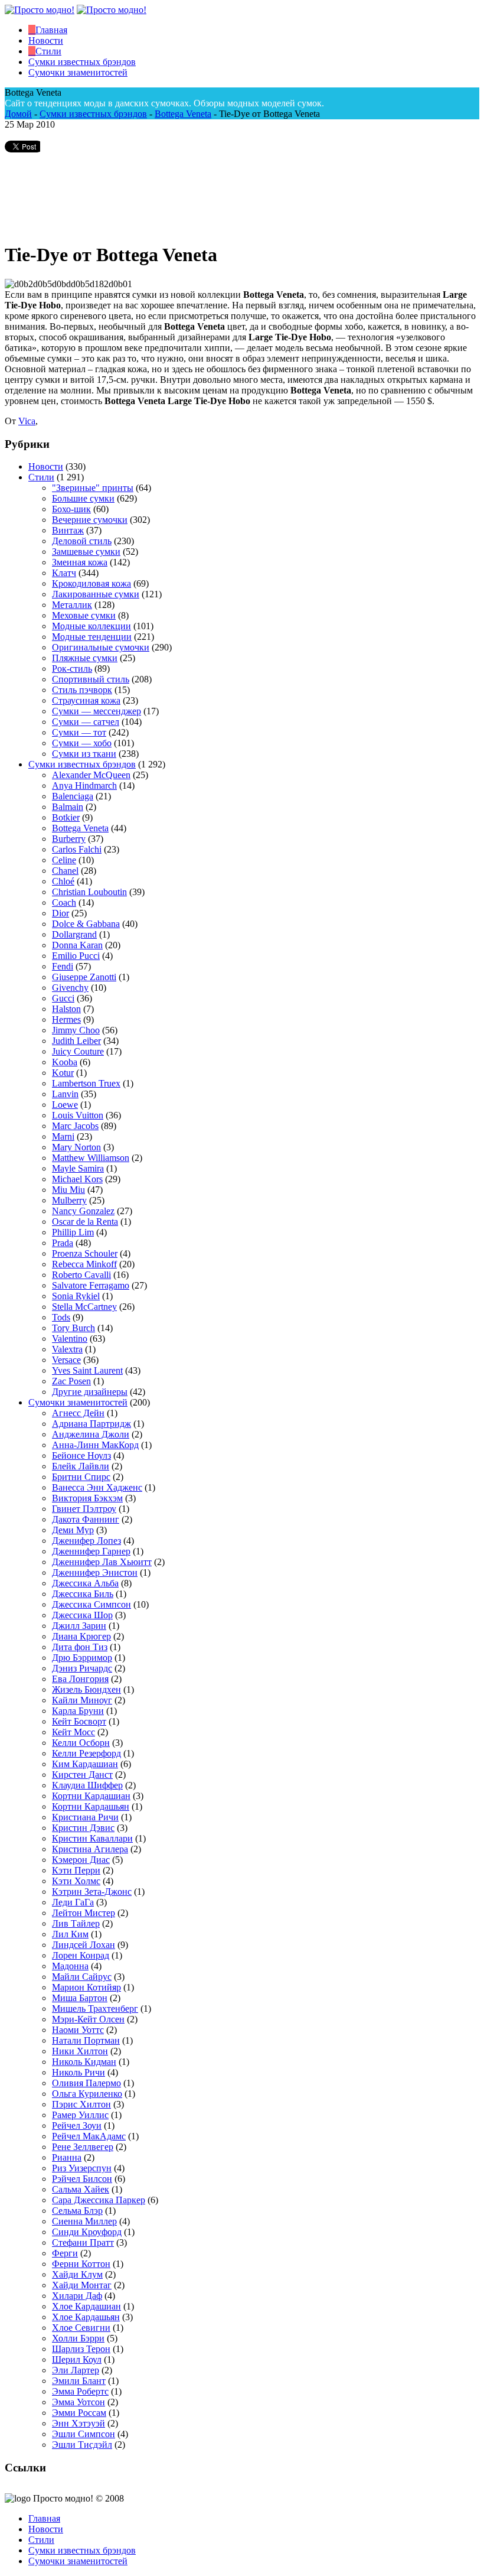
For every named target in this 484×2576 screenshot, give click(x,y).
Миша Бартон (80, 1998)
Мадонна (70, 1966)
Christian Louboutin (89, 892)
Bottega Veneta (183, 114)
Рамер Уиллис (80, 2115)
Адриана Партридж (91, 1424)
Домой (18, 114)
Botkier (66, 817)
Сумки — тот (79, 732)
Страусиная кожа (86, 700)
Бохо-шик (71, 509)
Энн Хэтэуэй (79, 2423)
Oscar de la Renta (85, 1222)
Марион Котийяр (86, 1987)
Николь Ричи (79, 2072)
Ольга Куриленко (87, 2094)
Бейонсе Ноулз (81, 1455)
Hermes (66, 1019)
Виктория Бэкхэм (87, 1498)
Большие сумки (83, 498)
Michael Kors (77, 1179)
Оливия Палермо (86, 2083)
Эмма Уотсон (79, 2402)
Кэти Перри (76, 1870)
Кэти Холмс (76, 1881)
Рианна (67, 2157)
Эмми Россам (79, 2413)
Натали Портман (86, 2040)
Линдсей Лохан (84, 1945)
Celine (64, 860)
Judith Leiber (76, 1041)
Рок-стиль (72, 669)
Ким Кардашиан (85, 1764)
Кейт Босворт (79, 1721)
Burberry (69, 839)
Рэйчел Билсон (82, 2179)
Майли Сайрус (82, 1977)
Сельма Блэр (77, 2211)
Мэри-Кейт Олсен (88, 2019)
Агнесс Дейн (78, 1413)
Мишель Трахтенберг (95, 2009)
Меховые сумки (84, 615)
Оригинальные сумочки (101, 647)
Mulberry (69, 1200)
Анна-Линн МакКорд (95, 1445)
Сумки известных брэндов (93, 114)
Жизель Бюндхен (86, 1689)
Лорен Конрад (81, 1955)
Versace (66, 1360)
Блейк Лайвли (81, 1466)
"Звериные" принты (93, 488)
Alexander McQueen (91, 775)
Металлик (72, 605)
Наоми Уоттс (78, 2030)
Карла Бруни (78, 1711)
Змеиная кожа (80, 562)
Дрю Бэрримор (82, 1658)
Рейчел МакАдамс (89, 2136)
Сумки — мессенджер (97, 711)
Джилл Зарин (79, 1626)
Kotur (63, 1073)
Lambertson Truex (86, 1083)
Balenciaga (73, 796)
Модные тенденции (92, 637)
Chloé (63, 881)
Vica (27, 421)
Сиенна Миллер (84, 2221)
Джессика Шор (82, 1615)
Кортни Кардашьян (91, 1806)
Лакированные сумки (96, 594)
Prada (63, 1243)
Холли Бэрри (78, 2338)
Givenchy (70, 988)
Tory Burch (73, 1328)
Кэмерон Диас (81, 1860)
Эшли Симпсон (84, 2434)
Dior (60, 913)
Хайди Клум (77, 2274)
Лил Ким (70, 1934)
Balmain (68, 807)
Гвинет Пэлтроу (84, 1509)
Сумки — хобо (82, 743)
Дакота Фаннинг (86, 1519)
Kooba (65, 1062)
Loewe (65, 1105)
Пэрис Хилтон (81, 2104)
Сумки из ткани (84, 754)
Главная (44, 2518)
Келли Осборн (81, 1743)
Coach (64, 902)
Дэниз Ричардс (82, 1668)
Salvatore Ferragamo (91, 1285)
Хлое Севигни (81, 2328)
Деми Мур (73, 1530)
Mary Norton (76, 1147)
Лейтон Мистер (84, 1913)
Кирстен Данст (82, 1775)
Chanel (65, 871)
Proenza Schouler (85, 1253)
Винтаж (68, 530)
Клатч (64, 573)
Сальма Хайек (81, 2189)
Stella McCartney (84, 1307)
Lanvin (65, 1094)
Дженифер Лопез (86, 1541)
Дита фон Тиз (80, 1647)
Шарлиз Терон (81, 2349)
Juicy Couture (78, 1051)
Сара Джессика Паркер (99, 2200)
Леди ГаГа (73, 1902)
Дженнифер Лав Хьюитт (102, 1562)
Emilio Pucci (76, 956)
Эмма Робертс (80, 2391)
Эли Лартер (76, 2370)
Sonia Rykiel (76, 1296)
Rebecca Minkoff (84, 1264)
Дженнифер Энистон (95, 1572)
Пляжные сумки (85, 658)
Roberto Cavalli (81, 1275)
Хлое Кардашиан (86, 2306)
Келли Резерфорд (86, 1753)
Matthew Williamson (91, 1158)
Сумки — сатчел (86, 722)
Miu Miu (68, 1190)
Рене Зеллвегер (83, 2147)
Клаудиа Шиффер (87, 1785)
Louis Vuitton (78, 1115)
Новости (46, 466)
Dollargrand (74, 934)
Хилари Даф (77, 2296)
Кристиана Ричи (85, 1817)
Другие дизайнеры (90, 1392)
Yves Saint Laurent (87, 1370)
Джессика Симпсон (91, 1604)
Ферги (65, 2253)
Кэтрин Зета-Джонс (92, 1892)
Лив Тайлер (76, 1923)
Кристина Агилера (90, 1849)
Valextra (67, 1349)
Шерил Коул (77, 2359)
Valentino (70, 1339)
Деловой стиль (82, 541)
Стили (41, 477)
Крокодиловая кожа (91, 583)
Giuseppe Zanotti (84, 977)
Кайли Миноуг (82, 1700)
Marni (63, 1136)
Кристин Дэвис (83, 1828)
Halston (66, 1009)
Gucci (63, 998)
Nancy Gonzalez (83, 1211)
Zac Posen (71, 1381)
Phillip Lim (73, 1232)
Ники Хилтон (80, 2051)
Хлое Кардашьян (86, 2317)
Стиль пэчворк (82, 690)
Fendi (63, 966)
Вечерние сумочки (90, 520)
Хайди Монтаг (82, 2285)
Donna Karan (77, 945)
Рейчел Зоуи (77, 2125)
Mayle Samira (78, 1168)
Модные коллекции (91, 626)
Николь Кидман (84, 2062)
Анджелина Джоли (91, 1434)
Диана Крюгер (81, 1636)
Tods (61, 1317)
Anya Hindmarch (84, 786)
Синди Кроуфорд (87, 2232)
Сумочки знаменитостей (78, 1402)
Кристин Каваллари (92, 1838)
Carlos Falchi (77, 849)
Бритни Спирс (81, 1477)
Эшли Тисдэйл (82, 2445)
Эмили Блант (79, 2381)
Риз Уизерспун (82, 2168)
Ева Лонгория (80, 1679)
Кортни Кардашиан (91, 1796)
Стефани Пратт (83, 2242)
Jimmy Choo (76, 1030)
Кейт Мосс (73, 1732)
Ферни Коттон (81, 2264)
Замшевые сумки (86, 552)
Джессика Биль (83, 1594)
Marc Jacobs (75, 1126)
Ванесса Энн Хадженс (97, 1487)
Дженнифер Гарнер (91, 1551)
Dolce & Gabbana (86, 924)
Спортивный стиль (91, 679)
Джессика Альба (85, 1583)
